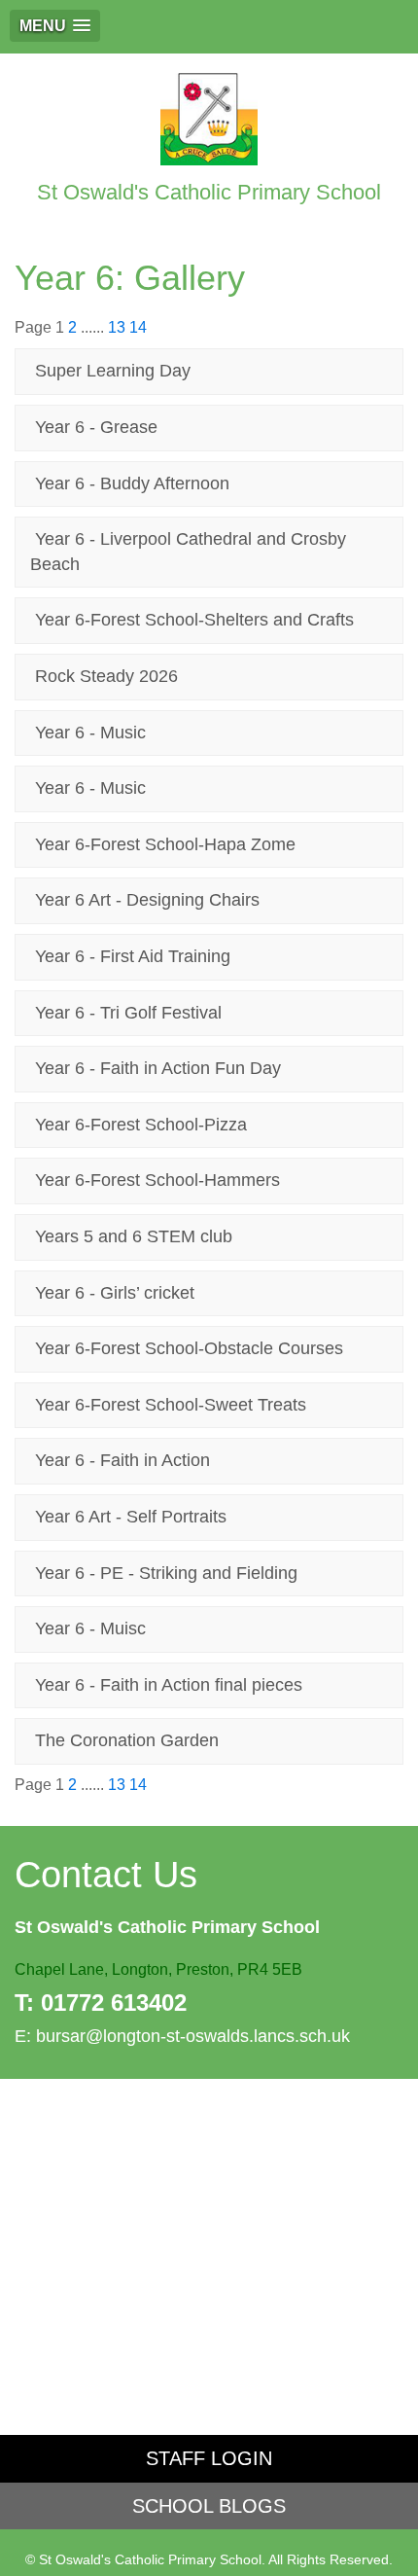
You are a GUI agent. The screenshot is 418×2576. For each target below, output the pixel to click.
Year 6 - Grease (96, 427)
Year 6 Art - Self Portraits (131, 1517)
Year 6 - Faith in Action (122, 1460)
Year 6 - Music (90, 733)
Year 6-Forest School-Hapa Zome (165, 844)
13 (117, 327)
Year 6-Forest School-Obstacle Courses (189, 1348)
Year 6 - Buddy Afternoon (132, 483)
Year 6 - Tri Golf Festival (128, 1013)
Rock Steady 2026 (106, 676)
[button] (55, 26)
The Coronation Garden (127, 1740)
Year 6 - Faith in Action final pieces (169, 1685)
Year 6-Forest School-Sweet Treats (171, 1405)
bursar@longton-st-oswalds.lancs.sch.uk (193, 2036)
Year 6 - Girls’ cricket (115, 1293)
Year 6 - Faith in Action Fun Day (158, 1068)
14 (138, 327)
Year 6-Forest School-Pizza (141, 1125)
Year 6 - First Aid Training (133, 956)
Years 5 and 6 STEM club (134, 1236)
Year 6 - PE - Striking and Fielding (166, 1573)
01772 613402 (114, 2003)
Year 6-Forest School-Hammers (157, 1180)
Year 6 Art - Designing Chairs (147, 900)
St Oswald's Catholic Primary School (209, 192)
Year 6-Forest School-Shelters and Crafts (194, 620)
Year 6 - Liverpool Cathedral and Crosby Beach (188, 552)
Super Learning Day (113, 371)
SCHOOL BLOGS (209, 2506)
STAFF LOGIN (209, 2458)
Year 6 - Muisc (90, 1628)
